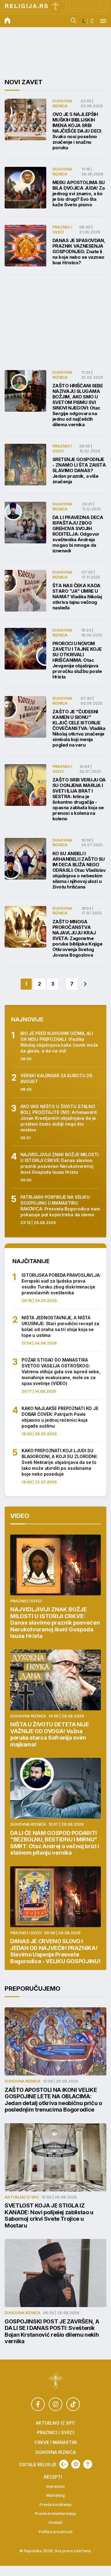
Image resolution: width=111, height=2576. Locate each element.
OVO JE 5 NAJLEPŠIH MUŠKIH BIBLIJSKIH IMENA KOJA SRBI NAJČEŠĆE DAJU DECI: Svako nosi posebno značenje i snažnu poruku (77, 131)
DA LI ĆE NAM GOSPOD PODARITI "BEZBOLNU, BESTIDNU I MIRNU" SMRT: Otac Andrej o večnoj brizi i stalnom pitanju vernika (55, 1843)
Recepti (53, 2477)
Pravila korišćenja (55, 2505)
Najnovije (27, 1019)
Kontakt (56, 2523)
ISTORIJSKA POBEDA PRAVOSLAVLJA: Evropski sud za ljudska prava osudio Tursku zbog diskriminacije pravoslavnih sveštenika (61, 1284)
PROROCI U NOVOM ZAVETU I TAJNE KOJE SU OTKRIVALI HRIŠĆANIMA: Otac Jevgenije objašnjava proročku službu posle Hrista (77, 660)
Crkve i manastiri (56, 2442)
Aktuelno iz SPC (22, 2197)
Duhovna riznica (62, 103)
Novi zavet (24, 82)
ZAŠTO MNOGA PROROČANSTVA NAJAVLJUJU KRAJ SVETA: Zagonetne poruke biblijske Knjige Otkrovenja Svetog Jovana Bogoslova (77, 938)
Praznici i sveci (62, 229)
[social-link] (38, 2404)
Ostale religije (38, 2465)
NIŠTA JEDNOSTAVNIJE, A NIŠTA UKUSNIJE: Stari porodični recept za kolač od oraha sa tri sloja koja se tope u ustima (60, 1326)
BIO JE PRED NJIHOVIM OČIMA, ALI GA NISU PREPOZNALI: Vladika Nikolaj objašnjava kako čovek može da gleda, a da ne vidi (59, 1042)
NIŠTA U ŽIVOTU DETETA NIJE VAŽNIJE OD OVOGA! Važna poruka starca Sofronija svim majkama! (50, 1734)
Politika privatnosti (56, 2532)
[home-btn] (7, 21)
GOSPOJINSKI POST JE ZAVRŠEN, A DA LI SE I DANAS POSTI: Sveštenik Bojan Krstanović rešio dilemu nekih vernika (52, 2331)
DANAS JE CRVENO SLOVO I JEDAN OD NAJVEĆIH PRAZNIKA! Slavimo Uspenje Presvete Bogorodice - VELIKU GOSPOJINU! (55, 1951)
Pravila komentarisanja (55, 2514)
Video (20, 1516)
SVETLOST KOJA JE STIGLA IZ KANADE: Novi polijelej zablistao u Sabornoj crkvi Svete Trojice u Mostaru (49, 2215)
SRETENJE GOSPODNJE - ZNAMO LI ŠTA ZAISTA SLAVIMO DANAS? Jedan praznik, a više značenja (79, 471)
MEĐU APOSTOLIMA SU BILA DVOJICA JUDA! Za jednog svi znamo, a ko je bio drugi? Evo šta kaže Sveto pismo (79, 194)
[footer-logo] (56, 2381)
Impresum (55, 2487)
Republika (33, 2551)
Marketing (55, 2496)
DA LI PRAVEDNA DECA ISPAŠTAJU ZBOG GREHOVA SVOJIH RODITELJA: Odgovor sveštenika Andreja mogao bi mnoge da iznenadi (78, 534)
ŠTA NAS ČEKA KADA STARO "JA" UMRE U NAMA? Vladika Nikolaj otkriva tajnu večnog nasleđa (77, 597)
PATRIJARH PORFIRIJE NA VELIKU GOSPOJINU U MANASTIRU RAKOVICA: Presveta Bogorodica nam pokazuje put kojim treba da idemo (60, 1206)
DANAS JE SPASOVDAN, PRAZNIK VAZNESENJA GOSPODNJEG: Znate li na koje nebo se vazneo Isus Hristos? (79, 252)
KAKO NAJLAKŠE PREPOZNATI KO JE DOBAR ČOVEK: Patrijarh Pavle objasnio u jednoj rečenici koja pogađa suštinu (60, 1417)
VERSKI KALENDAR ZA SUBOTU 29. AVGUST (57, 1078)
